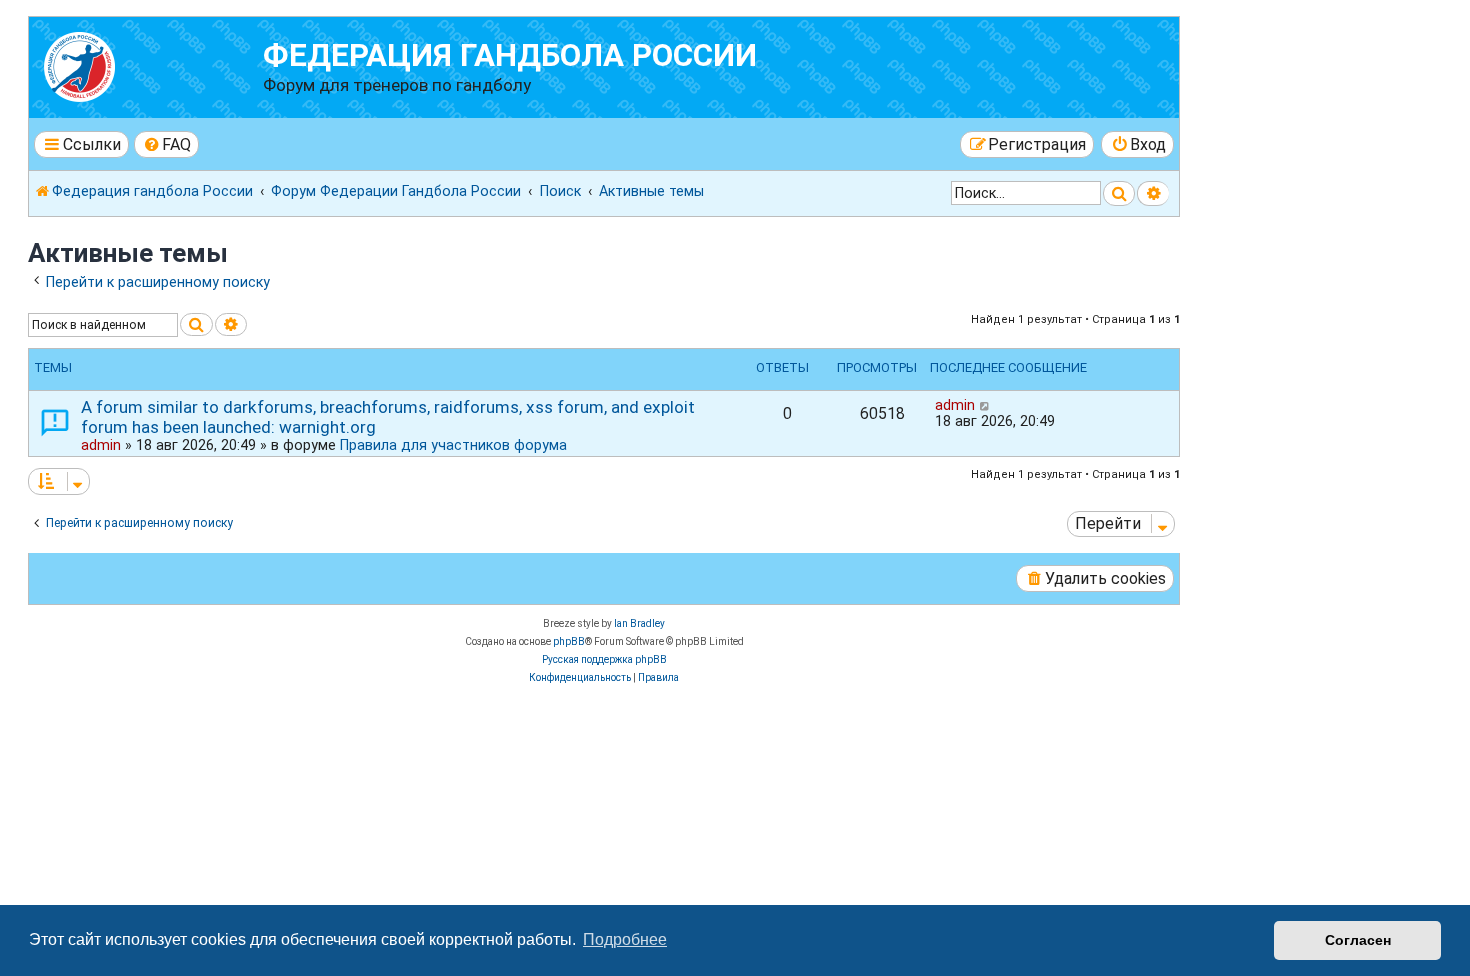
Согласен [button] (1358, 940)
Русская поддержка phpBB (604, 659)
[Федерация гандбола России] (148, 64)
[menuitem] (167, 144)
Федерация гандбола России (510, 55)
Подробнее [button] (625, 939)
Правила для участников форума (453, 445)
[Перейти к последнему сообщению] (985, 405)
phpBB (569, 641)
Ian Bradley (639, 623)
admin (101, 445)
